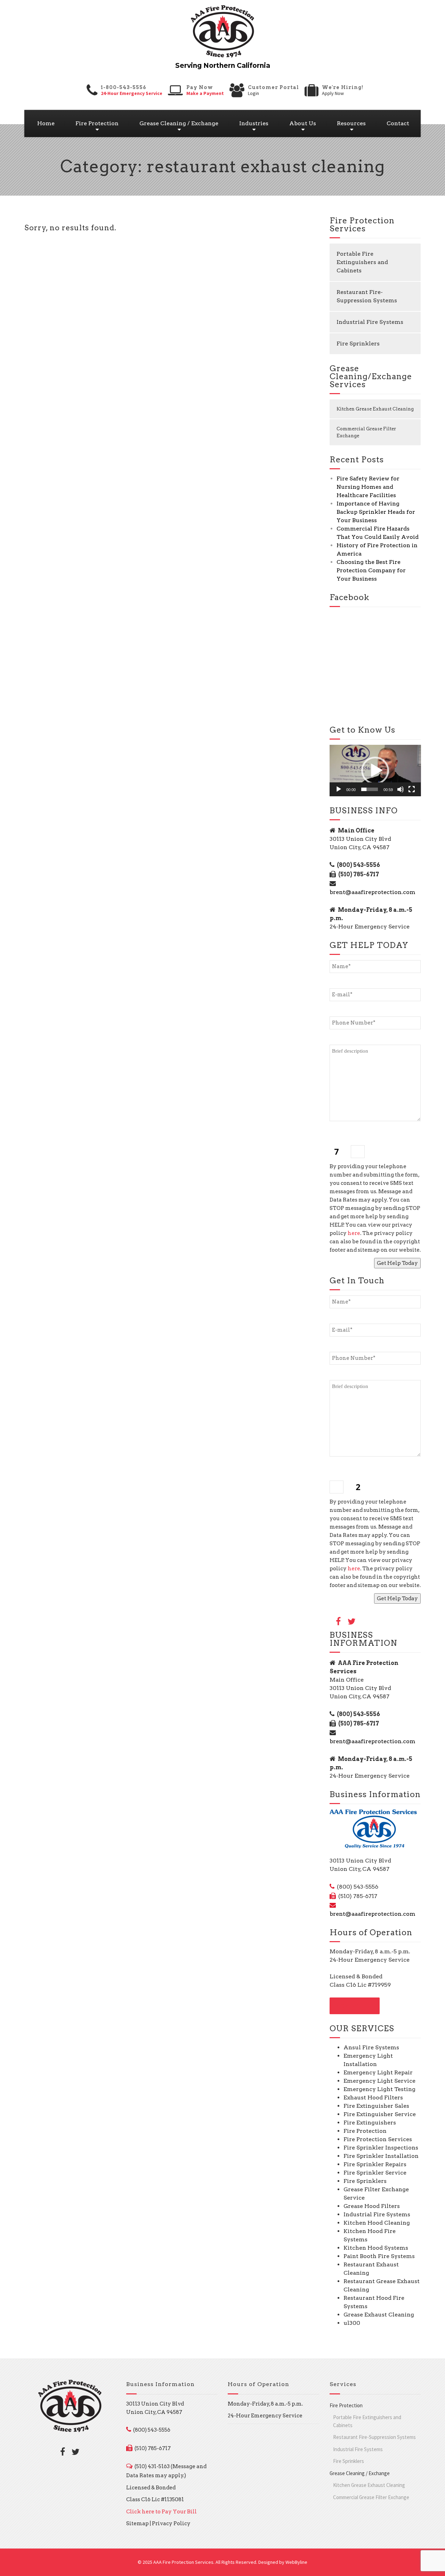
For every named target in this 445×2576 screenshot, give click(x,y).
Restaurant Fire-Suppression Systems (367, 296)
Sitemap (137, 2523)
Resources (351, 123)
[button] (375, 771)
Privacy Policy (171, 2523)
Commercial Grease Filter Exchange (366, 432)
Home (46, 123)
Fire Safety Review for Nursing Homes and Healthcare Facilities (368, 487)
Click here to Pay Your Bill (161, 2512)
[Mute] (400, 789)
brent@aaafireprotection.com (373, 892)
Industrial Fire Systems (370, 322)
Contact (398, 123)
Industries (254, 123)
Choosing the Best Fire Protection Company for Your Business (371, 570)
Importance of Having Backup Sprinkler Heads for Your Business (376, 512)
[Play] (339, 789)
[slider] (370, 789)
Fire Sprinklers (358, 344)
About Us (303, 123)
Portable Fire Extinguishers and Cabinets (362, 262)
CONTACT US (355, 2006)
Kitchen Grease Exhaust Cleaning (375, 409)
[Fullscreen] (412, 789)
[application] (375, 771)
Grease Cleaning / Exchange (179, 123)
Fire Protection (97, 123)
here (354, 1233)
